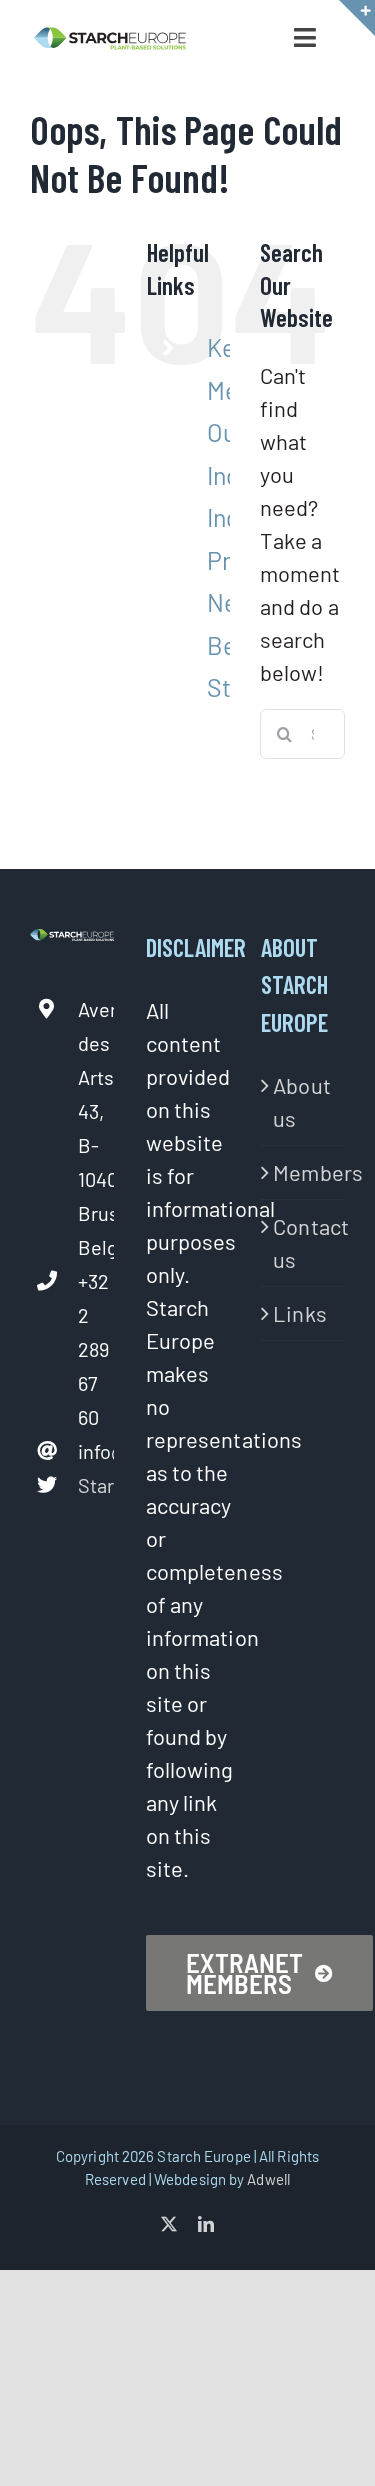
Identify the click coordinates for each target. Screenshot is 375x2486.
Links (300, 1313)
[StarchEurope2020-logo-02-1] (110, 37)
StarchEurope (96, 1485)
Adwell (268, 2179)
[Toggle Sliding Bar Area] (357, 18)
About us (302, 1101)
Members (304, 1172)
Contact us (304, 1242)
